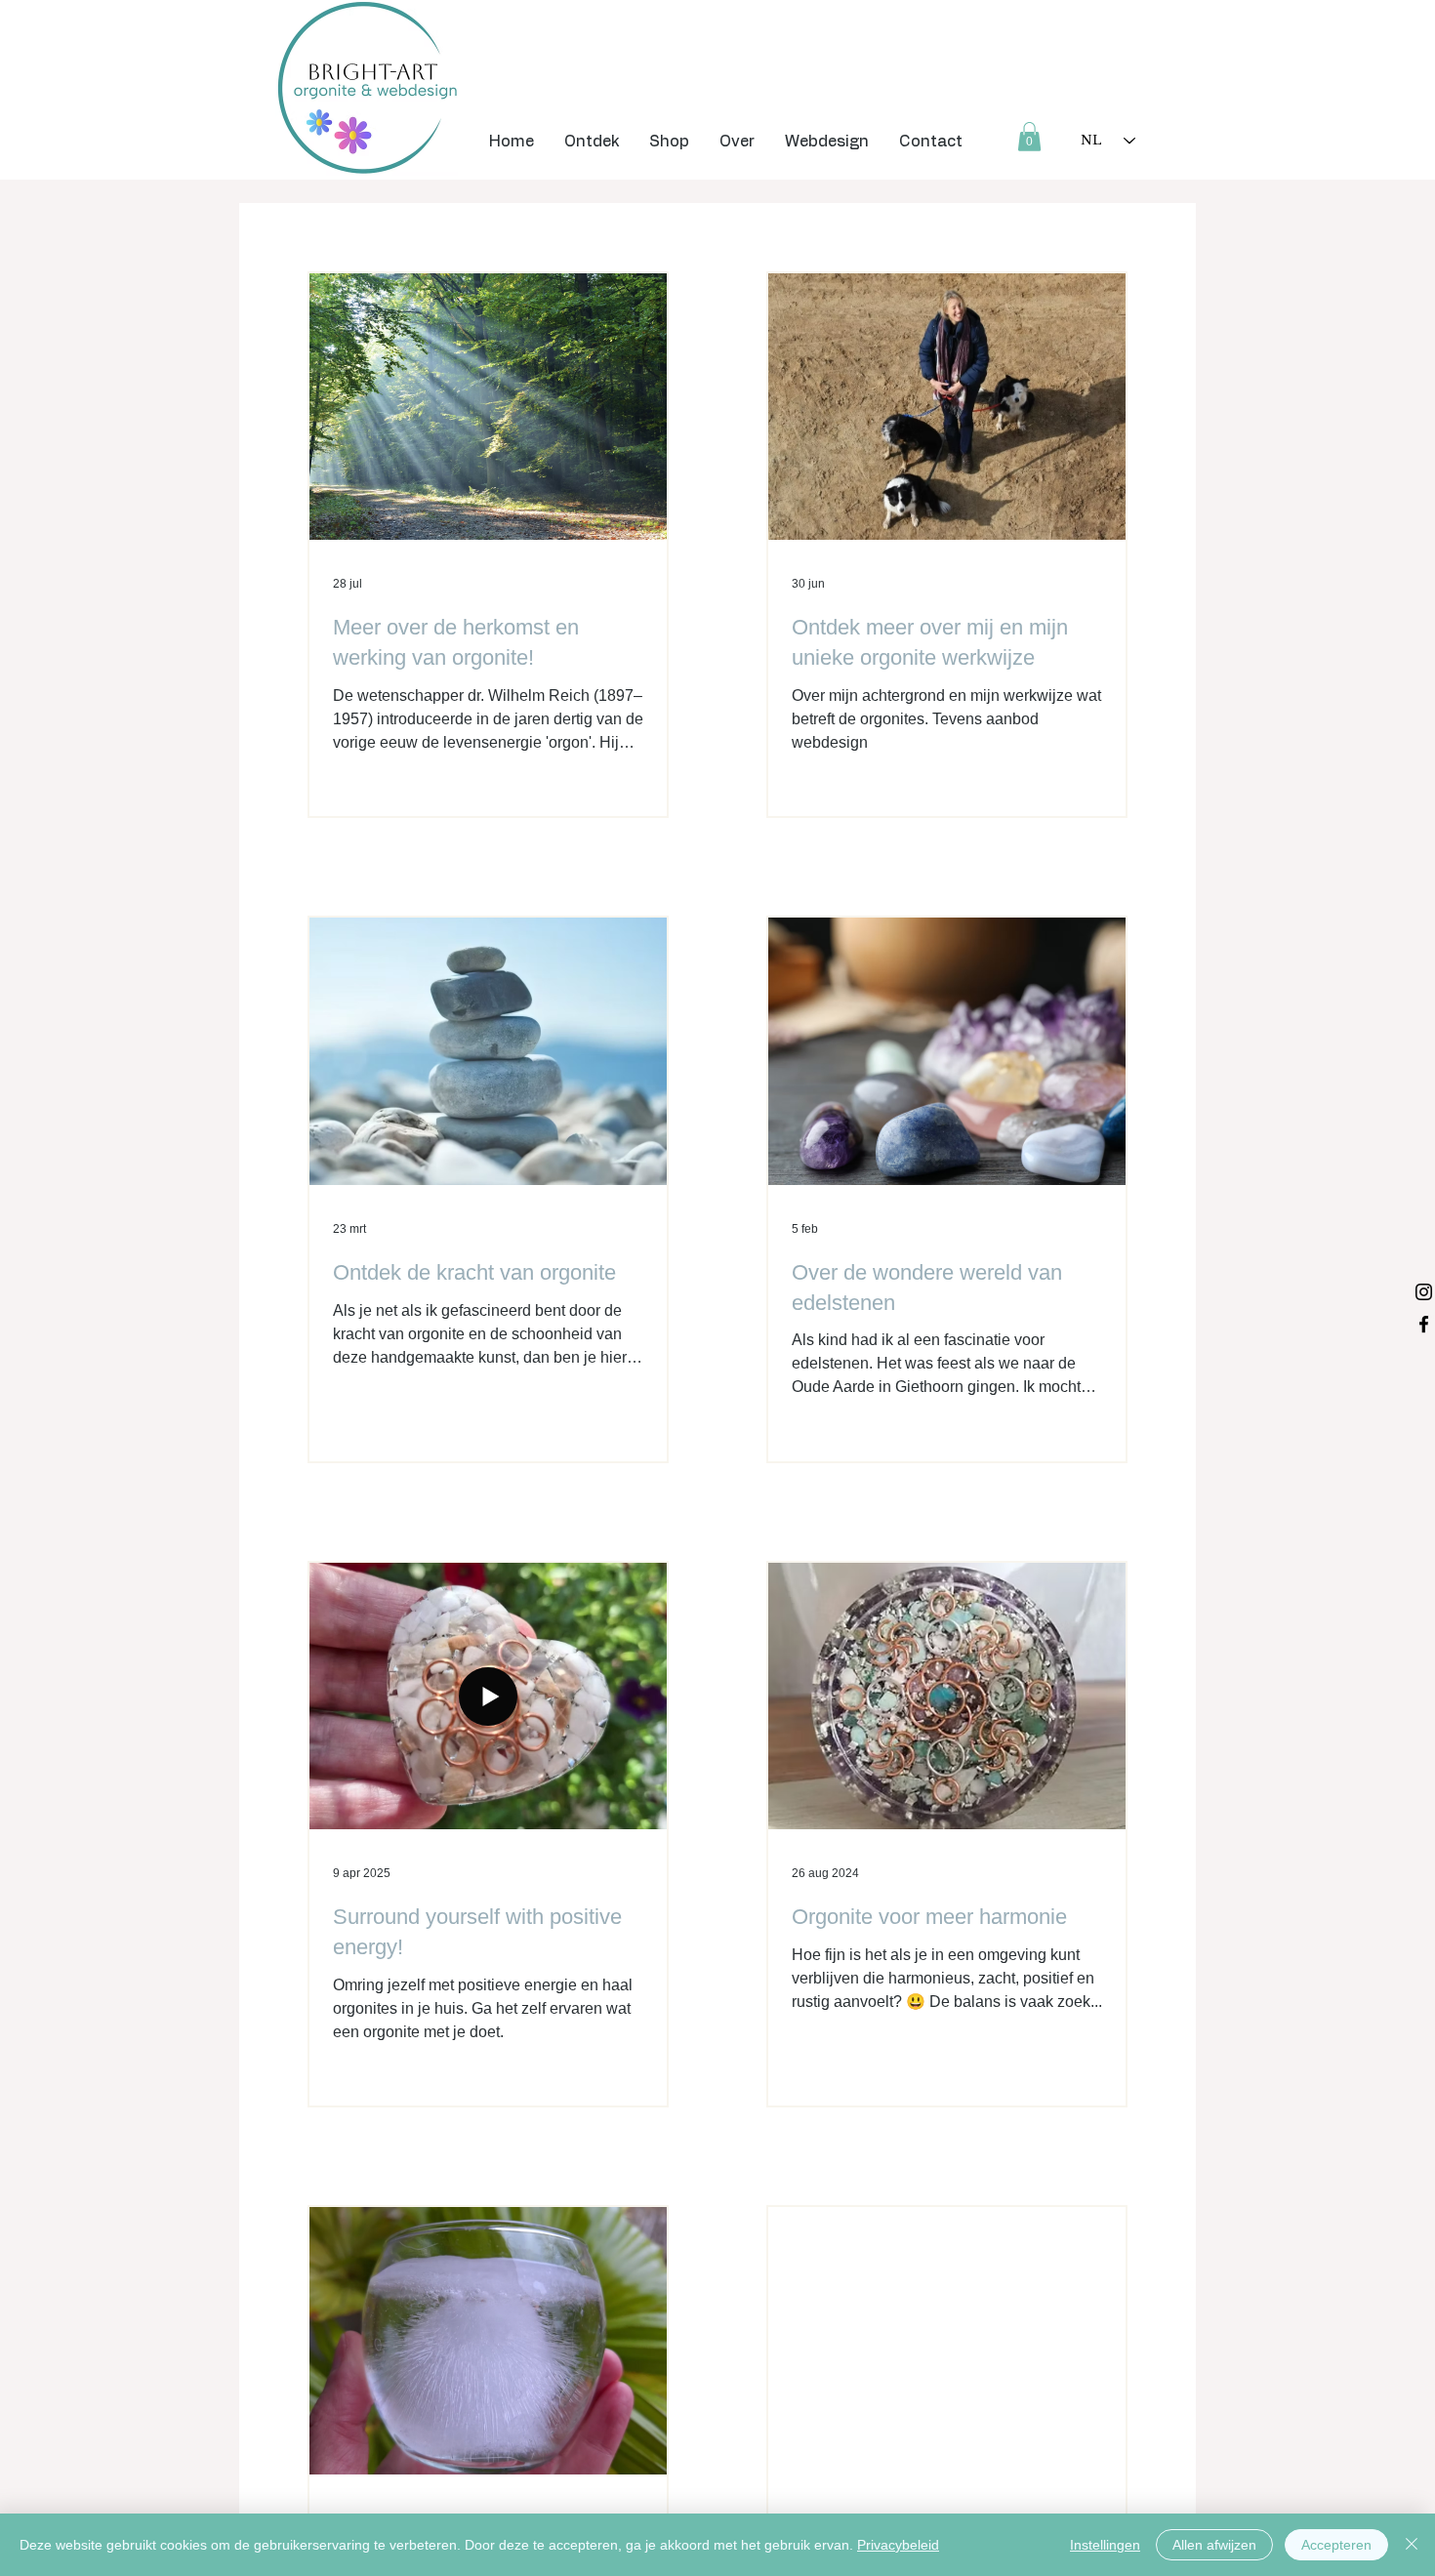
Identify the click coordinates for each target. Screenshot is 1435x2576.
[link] (1029, 137)
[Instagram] (1424, 1292)
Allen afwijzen (1214, 2545)
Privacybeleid (898, 2545)
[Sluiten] (1412, 2545)
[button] (592, 142)
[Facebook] (1424, 1324)
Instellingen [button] (1105, 2545)
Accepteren (1336, 2545)
